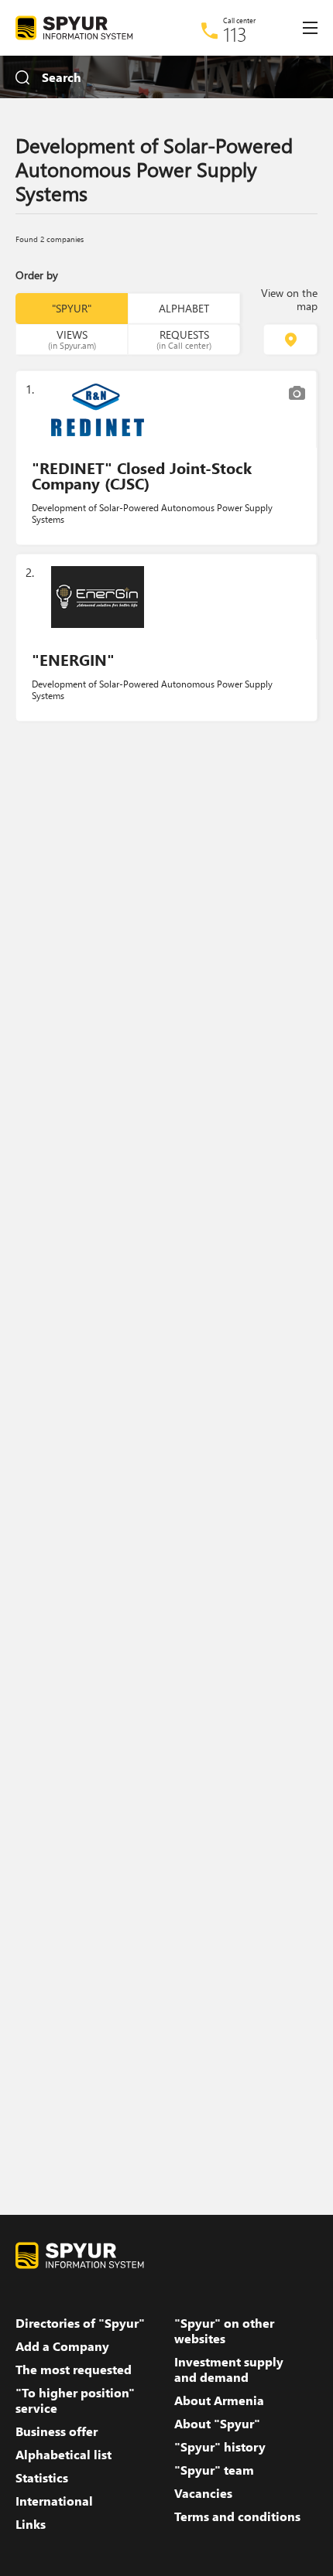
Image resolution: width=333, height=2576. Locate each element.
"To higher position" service (75, 2400)
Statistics (42, 2478)
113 (235, 34)
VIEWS (72, 339)
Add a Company (62, 2346)
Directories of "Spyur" (80, 2323)
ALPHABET (184, 308)
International (54, 2501)
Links (31, 2524)
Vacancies (203, 2493)
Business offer (57, 2431)
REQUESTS (184, 339)
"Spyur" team (214, 2470)
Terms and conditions (237, 2516)
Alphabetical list (64, 2455)
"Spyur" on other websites (224, 2331)
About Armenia (219, 2400)
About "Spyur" (217, 2424)
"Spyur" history (220, 2447)
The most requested (74, 2370)
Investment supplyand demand (229, 2370)
